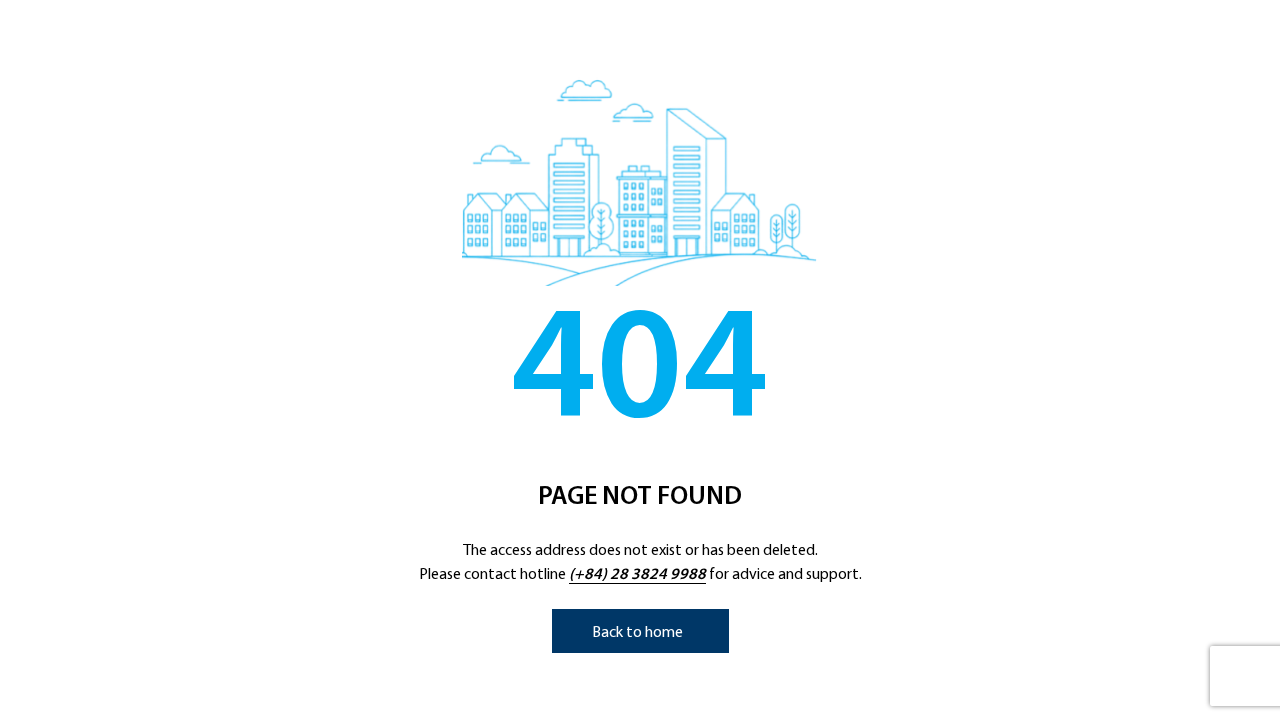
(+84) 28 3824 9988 (637, 575)
